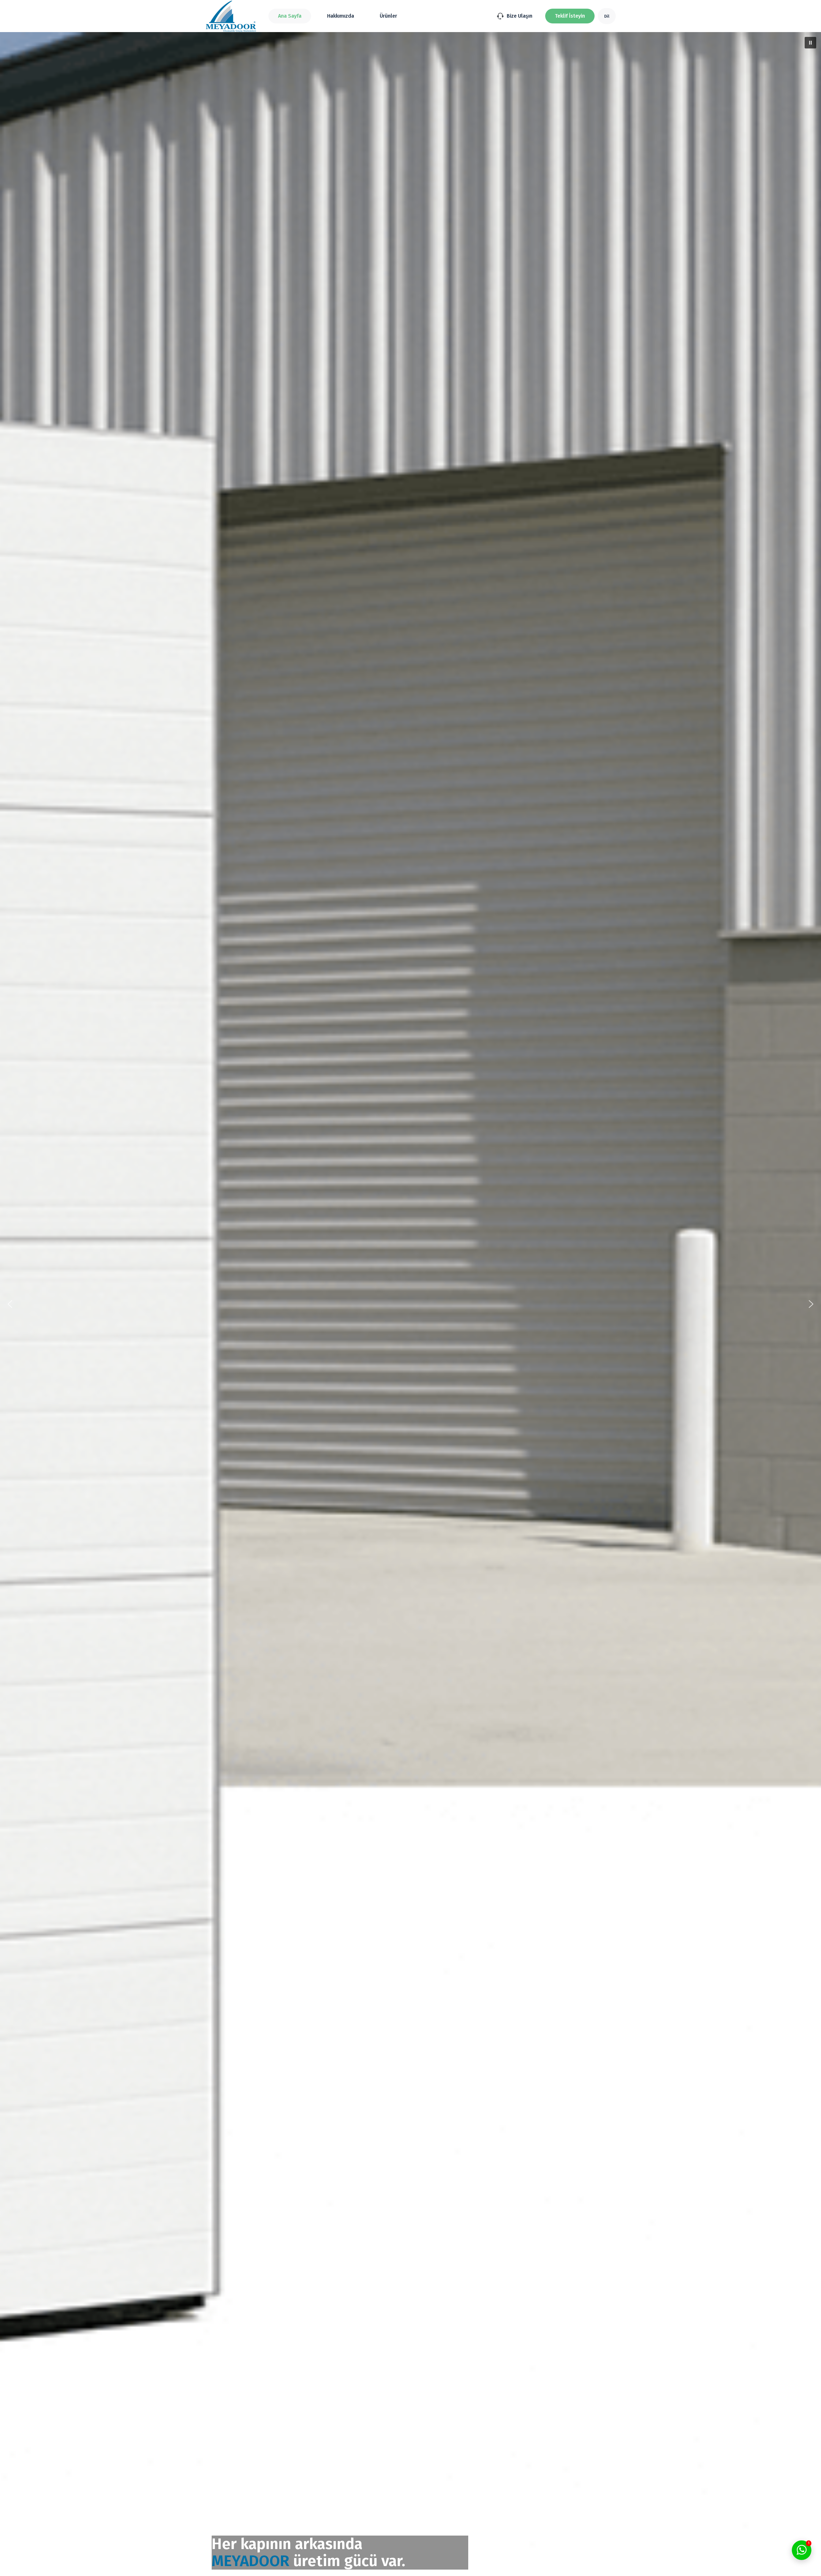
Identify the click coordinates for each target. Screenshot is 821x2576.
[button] (570, 16)
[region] (410, 1304)
